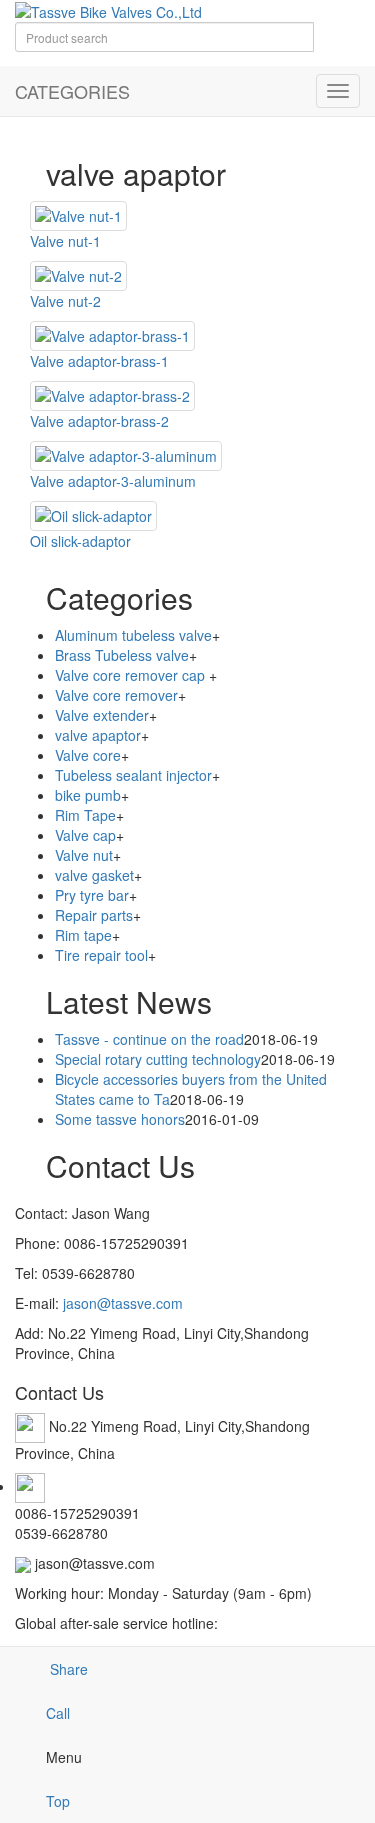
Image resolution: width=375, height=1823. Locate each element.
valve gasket (94, 875)
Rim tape (83, 935)
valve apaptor (98, 735)
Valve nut (84, 855)
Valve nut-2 (65, 301)
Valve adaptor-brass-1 (99, 361)
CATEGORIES (72, 91)
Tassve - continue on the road (149, 1039)
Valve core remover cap (132, 675)
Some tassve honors (120, 1119)
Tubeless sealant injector (133, 775)
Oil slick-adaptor (80, 541)
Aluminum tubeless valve (133, 635)
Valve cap (85, 835)
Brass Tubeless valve (122, 655)
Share (67, 1669)
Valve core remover (116, 695)
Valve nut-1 (65, 241)
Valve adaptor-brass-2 (99, 421)
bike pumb (88, 795)
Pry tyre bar (92, 895)
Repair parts (94, 915)
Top (58, 1801)
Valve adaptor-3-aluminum (113, 481)
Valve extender (102, 715)
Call (58, 1713)
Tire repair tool (101, 955)
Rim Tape (85, 815)
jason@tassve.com (123, 1303)
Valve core (88, 755)
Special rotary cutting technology (158, 1059)
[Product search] (337, 45)
